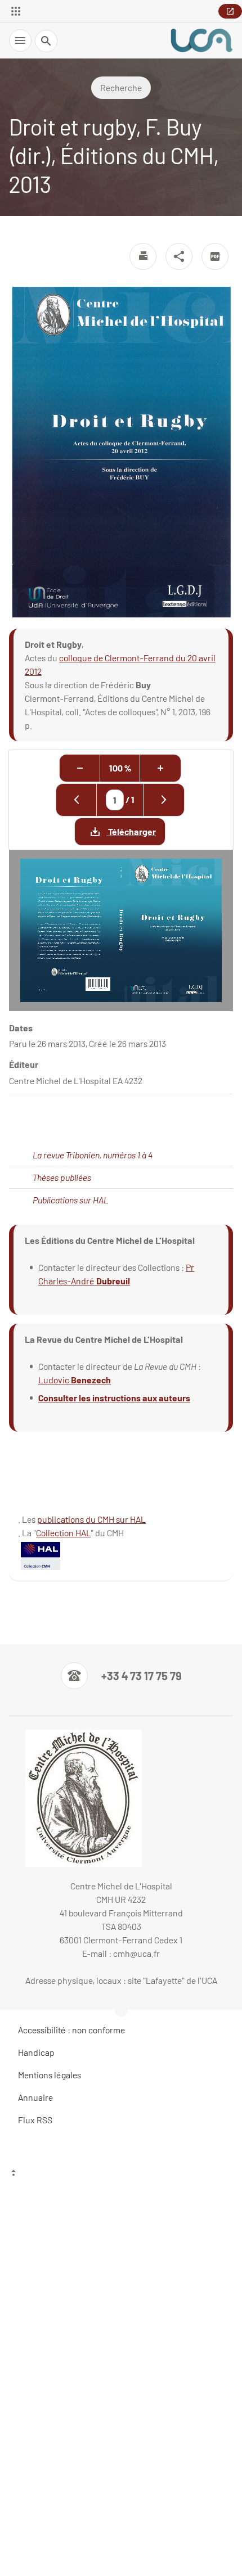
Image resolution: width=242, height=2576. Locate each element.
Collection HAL (63, 1533)
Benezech (91, 1380)
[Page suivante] (164, 800)
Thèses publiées (62, 1177)
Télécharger (131, 831)
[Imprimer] (143, 256)
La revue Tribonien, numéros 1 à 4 (93, 1155)
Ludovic (55, 1380)
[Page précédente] (77, 800)
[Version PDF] (215, 256)
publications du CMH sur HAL (91, 1519)
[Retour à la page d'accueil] (201, 40)
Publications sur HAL (70, 1200)
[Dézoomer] (80, 768)
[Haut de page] (121, 2174)
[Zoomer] (160, 768)
